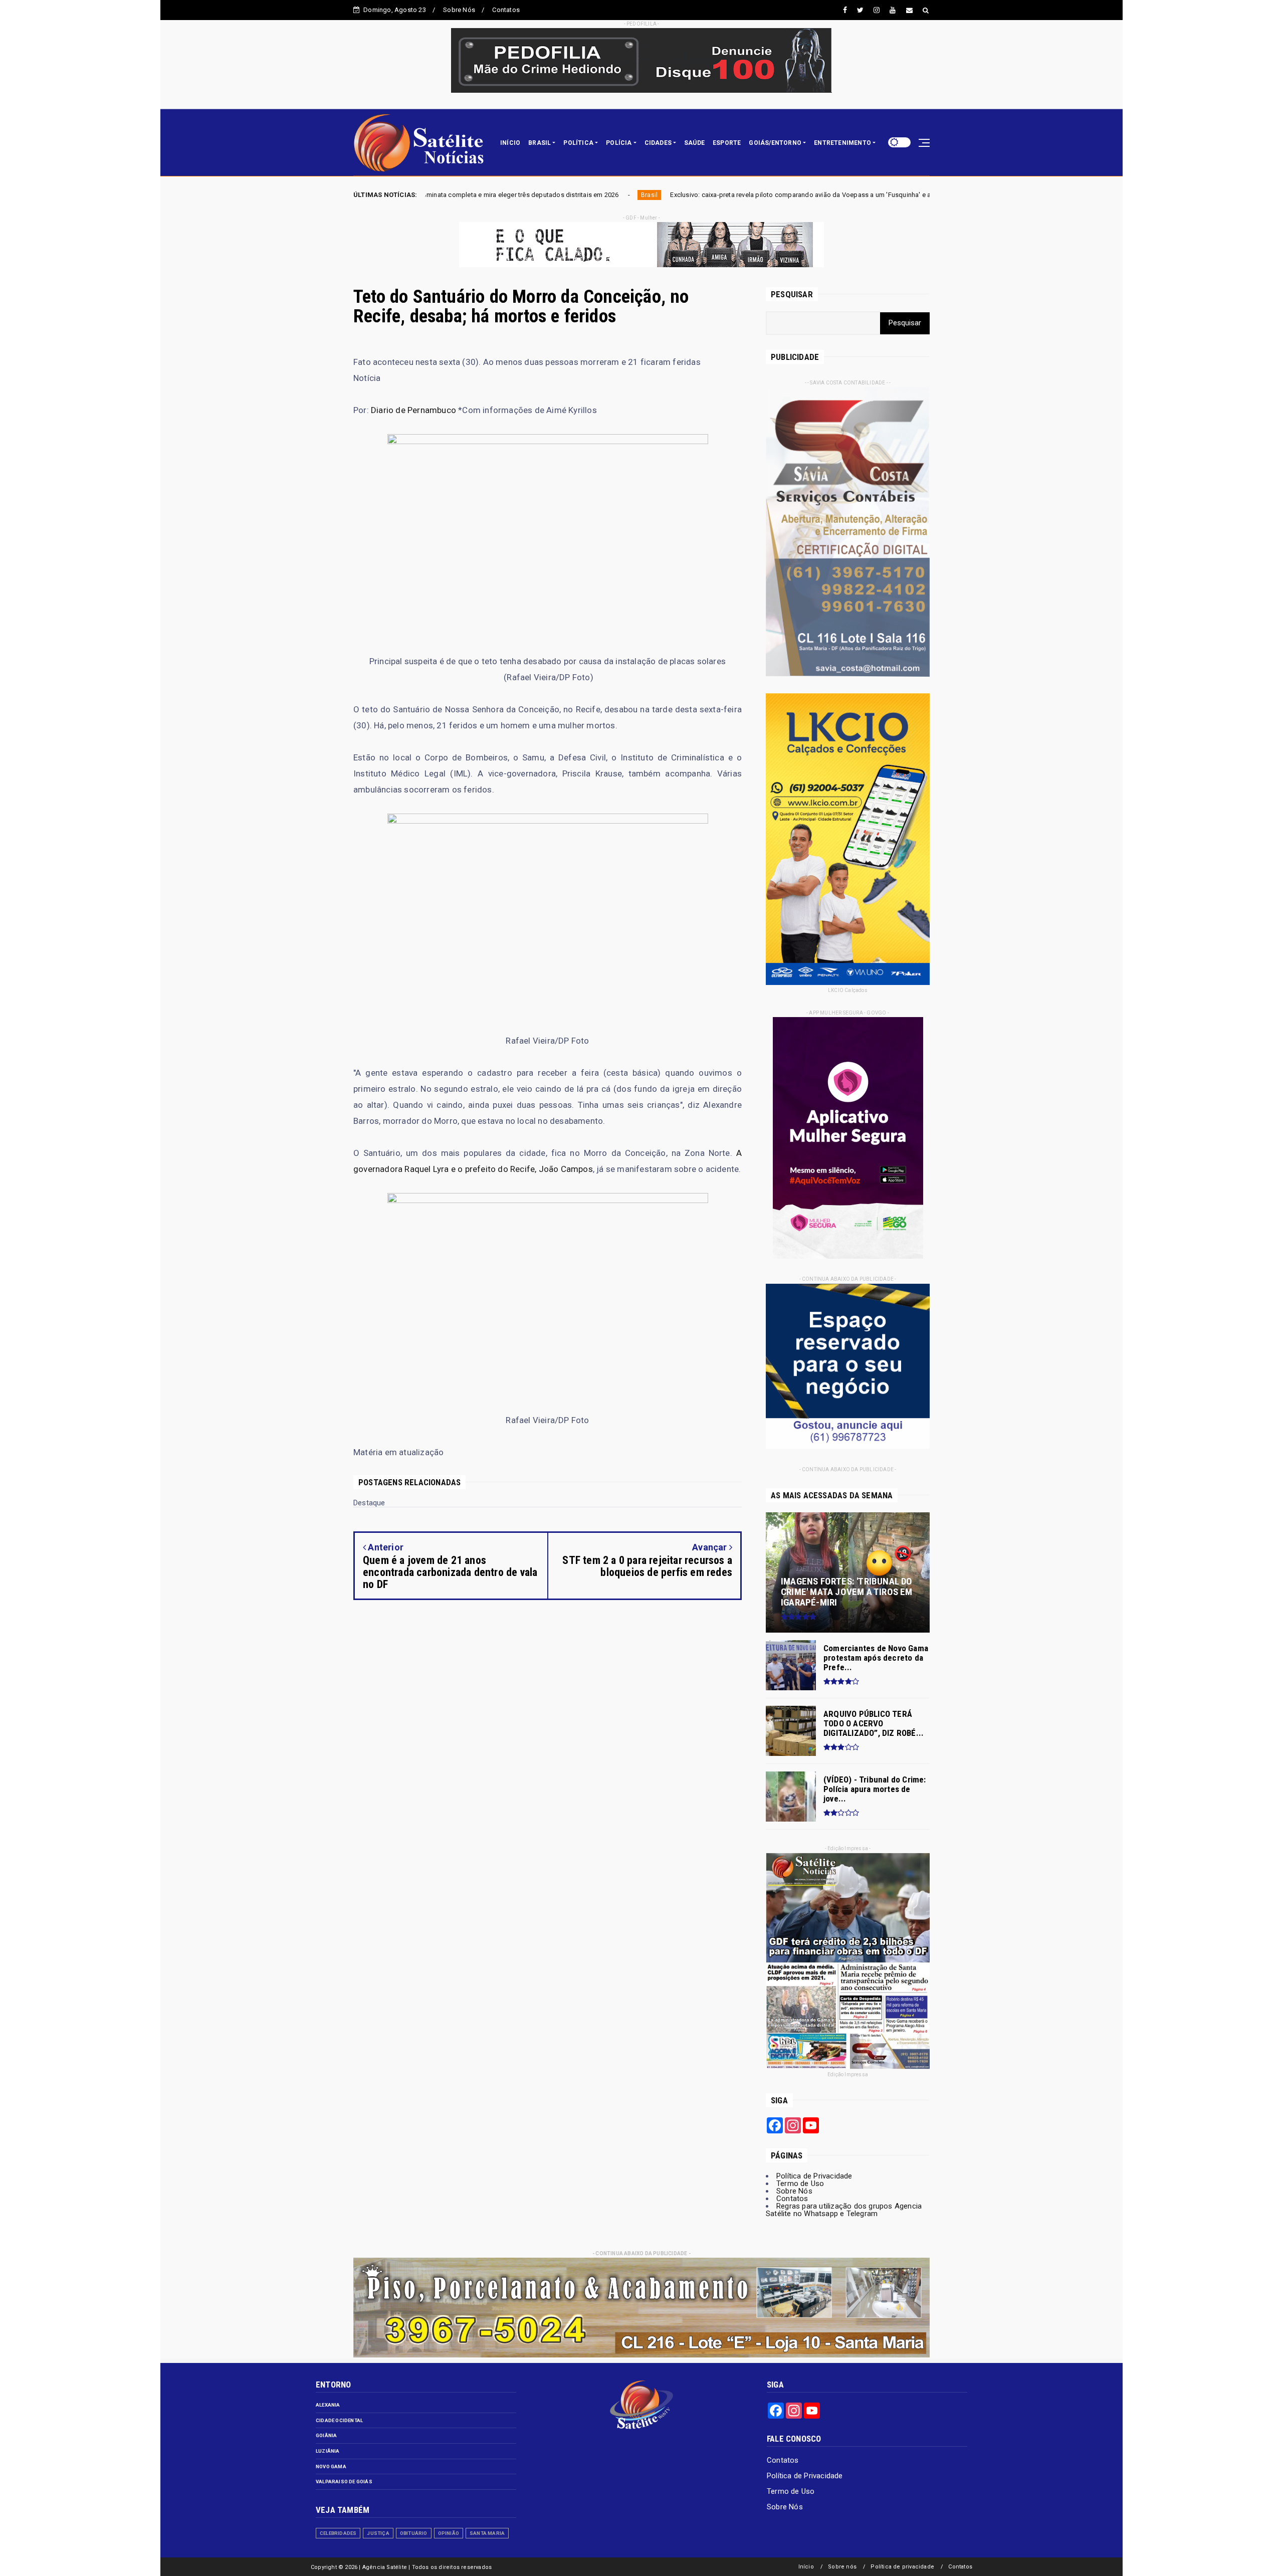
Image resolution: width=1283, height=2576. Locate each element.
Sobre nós (842, 2567)
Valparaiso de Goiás (344, 2482)
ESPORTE (727, 143)
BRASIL (540, 143)
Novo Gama (331, 2466)
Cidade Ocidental (339, 2420)
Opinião (449, 2533)
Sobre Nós (459, 10)
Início (806, 2567)
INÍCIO (510, 143)
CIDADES (658, 143)
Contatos (506, 10)
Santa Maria (487, 2533)
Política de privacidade (902, 2567)
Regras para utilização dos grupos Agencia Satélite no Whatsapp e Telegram (844, 2210)
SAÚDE (694, 143)
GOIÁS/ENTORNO (775, 143)
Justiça (378, 2533)
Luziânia (328, 2451)
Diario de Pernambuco (413, 410)
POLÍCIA (619, 143)
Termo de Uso (800, 2184)
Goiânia (326, 2435)
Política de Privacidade (814, 2176)
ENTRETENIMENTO (842, 143)
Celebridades (338, 2533)
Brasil (439, 195)
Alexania (328, 2405)
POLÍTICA (578, 143)
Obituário (414, 2533)
